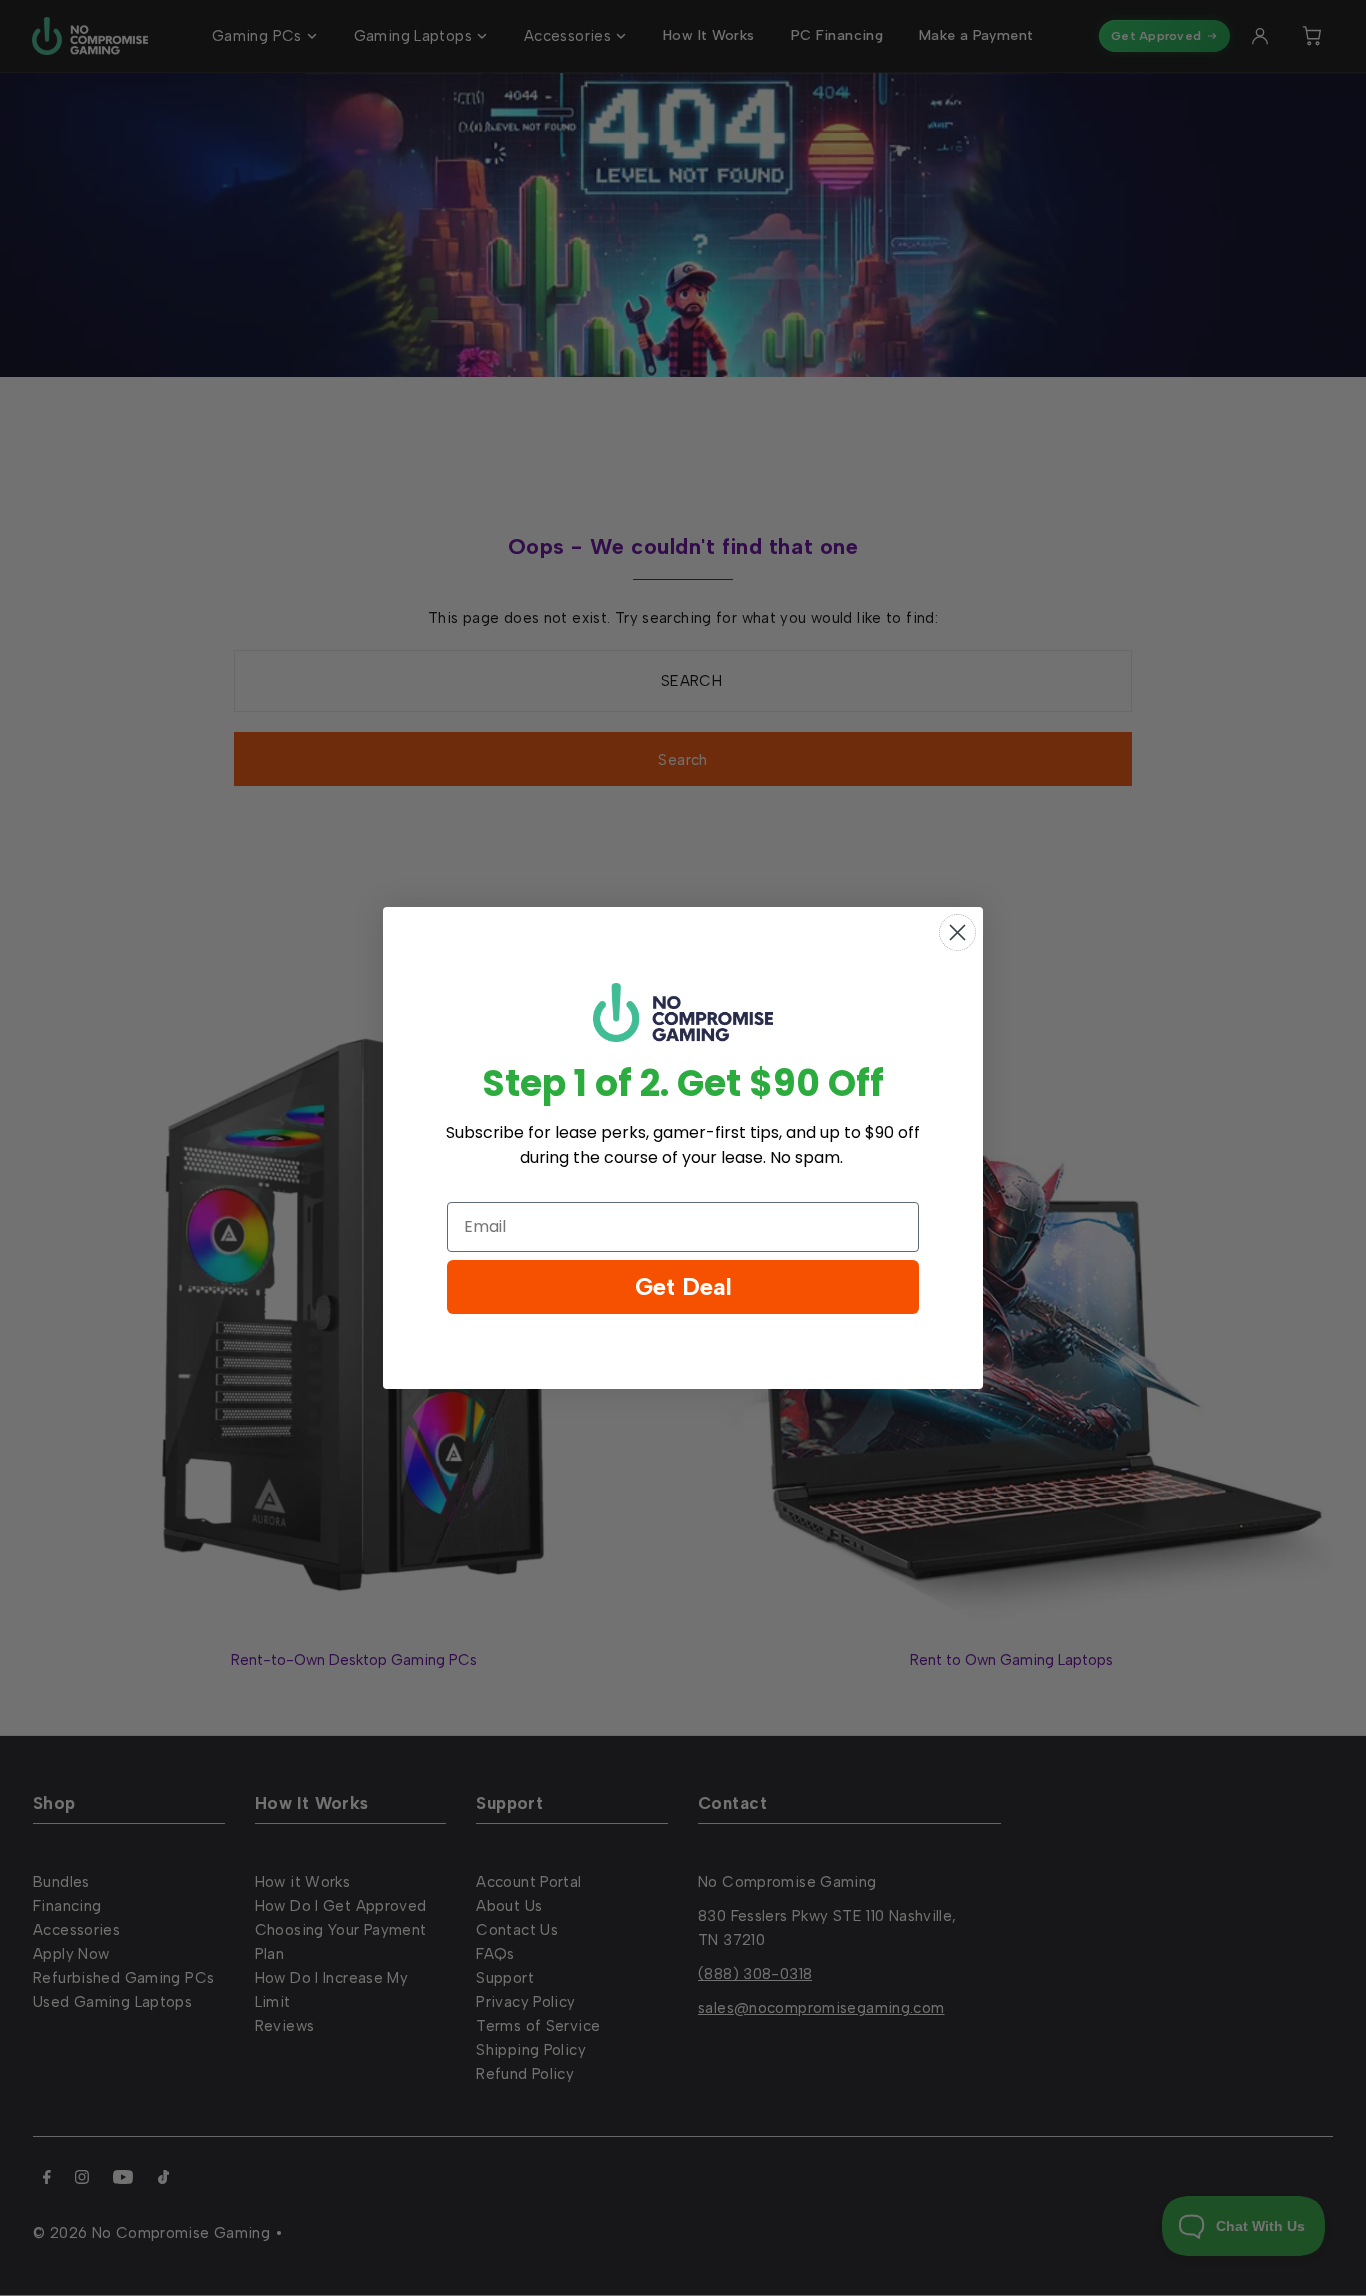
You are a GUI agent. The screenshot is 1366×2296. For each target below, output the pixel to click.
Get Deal (683, 1286)
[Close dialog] (957, 932)
